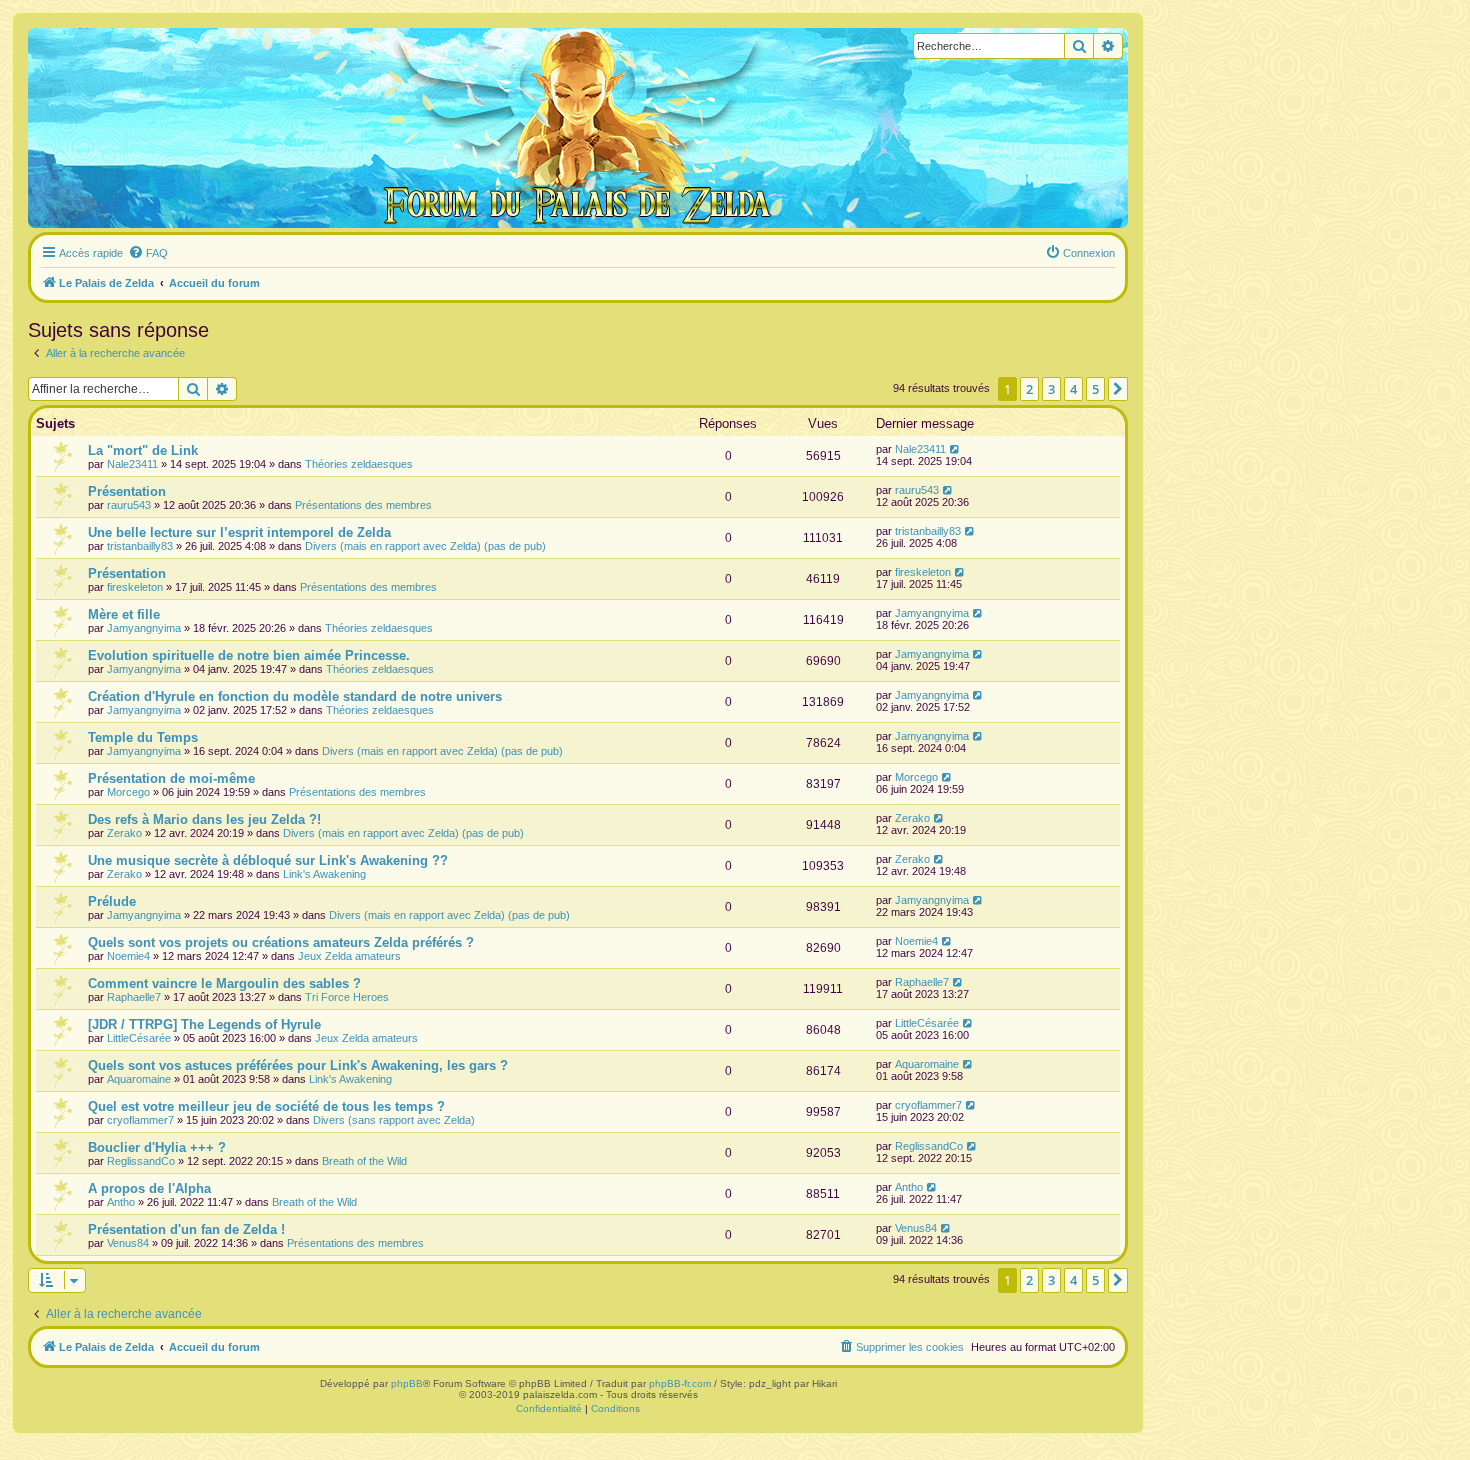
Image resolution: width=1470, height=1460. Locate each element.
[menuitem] (148, 253)
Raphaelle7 (134, 997)
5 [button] (1095, 389)
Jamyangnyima (144, 628)
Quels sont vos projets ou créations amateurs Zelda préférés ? (281, 942)
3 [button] (1051, 389)
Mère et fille (124, 614)
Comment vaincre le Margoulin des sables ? (224, 983)
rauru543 (129, 505)
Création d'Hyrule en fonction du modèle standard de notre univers (295, 696)
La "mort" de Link (143, 450)
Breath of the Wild (364, 1161)
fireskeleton (135, 587)
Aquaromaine (139, 1079)
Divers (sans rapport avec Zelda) (394, 1120)
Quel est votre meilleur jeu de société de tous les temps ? (266, 1106)
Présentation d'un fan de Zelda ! (186, 1229)
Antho (121, 1202)
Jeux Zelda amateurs (349, 956)
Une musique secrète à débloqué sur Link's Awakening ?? (268, 860)
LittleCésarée (139, 1038)
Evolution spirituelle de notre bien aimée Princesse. (249, 655)
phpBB (407, 1383)
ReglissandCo (141, 1161)
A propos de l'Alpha (149, 1188)
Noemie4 (128, 956)
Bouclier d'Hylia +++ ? (157, 1147)
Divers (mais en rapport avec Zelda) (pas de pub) (425, 546)
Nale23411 (132, 464)
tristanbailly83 (140, 546)
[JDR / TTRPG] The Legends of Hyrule (204, 1024)
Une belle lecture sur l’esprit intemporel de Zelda (239, 532)
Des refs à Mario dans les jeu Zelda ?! (204, 819)
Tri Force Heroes (347, 997)
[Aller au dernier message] (955, 449)
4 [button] (1073, 389)
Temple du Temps (143, 737)
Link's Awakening (324, 874)
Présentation (127, 491)
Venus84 (128, 1243)
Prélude (112, 901)
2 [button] (1029, 389)
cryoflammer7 (140, 1120)
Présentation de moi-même (171, 778)
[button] (1118, 389)
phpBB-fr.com (680, 1383)
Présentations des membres (363, 505)
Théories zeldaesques (359, 464)
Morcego (128, 792)
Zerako (124, 833)
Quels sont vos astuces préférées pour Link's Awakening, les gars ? (298, 1065)
